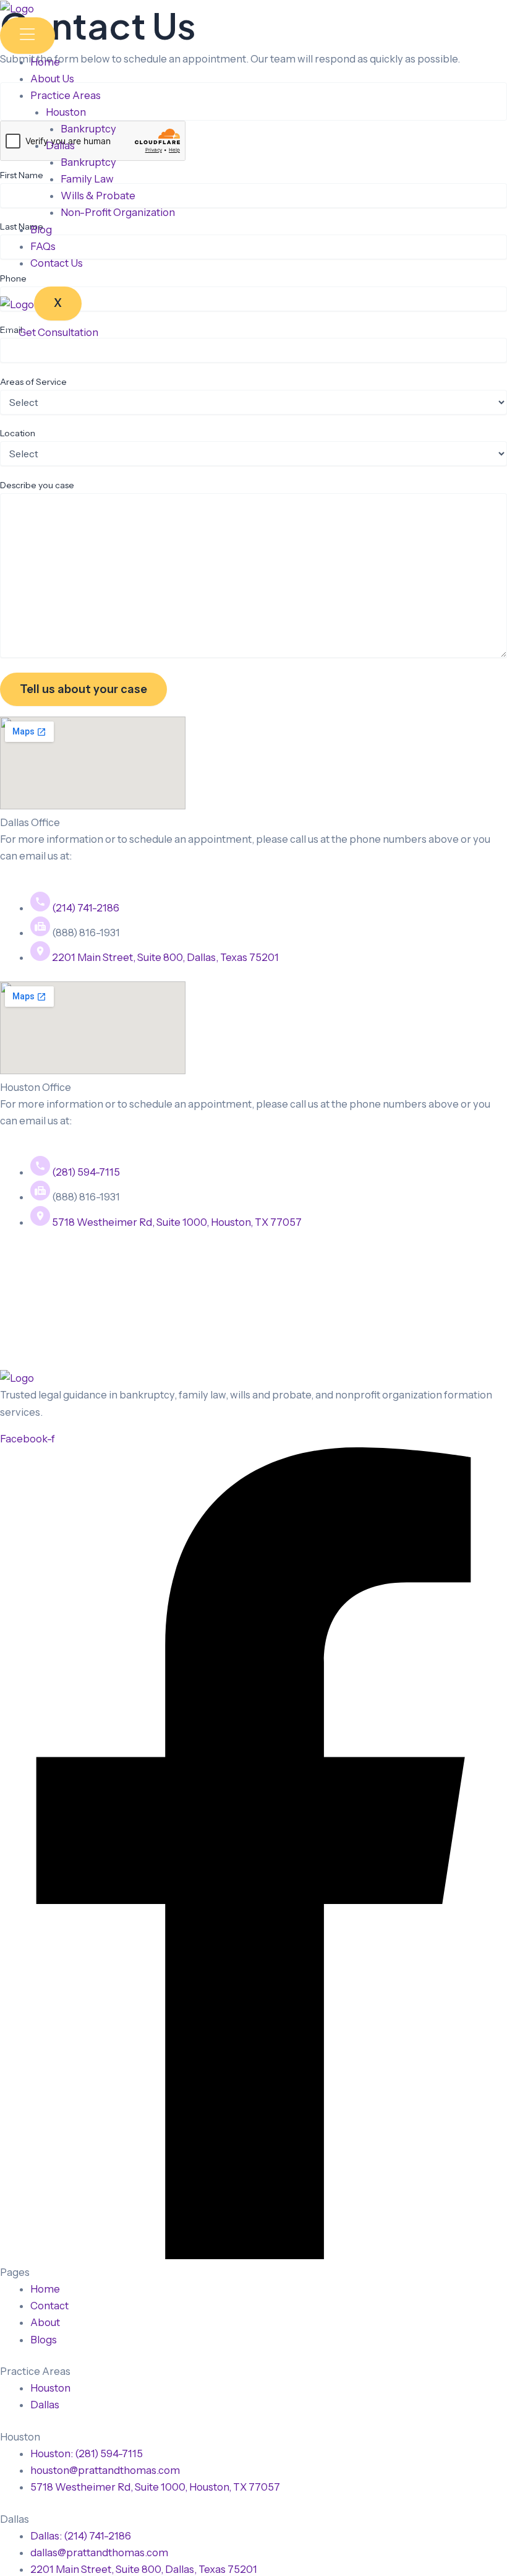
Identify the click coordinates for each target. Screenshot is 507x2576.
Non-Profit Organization (118, 212)
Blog (41, 230)
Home (45, 62)
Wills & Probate (98, 196)
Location (18, 433)
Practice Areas (66, 95)
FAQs (43, 246)
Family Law (87, 179)
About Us (52, 79)
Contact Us (57, 263)
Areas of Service (33, 382)
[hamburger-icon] (28, 35)
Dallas (60, 145)
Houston (66, 112)
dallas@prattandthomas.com (69, 872)
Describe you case (37, 485)
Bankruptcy (88, 129)
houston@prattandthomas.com (75, 1137)
